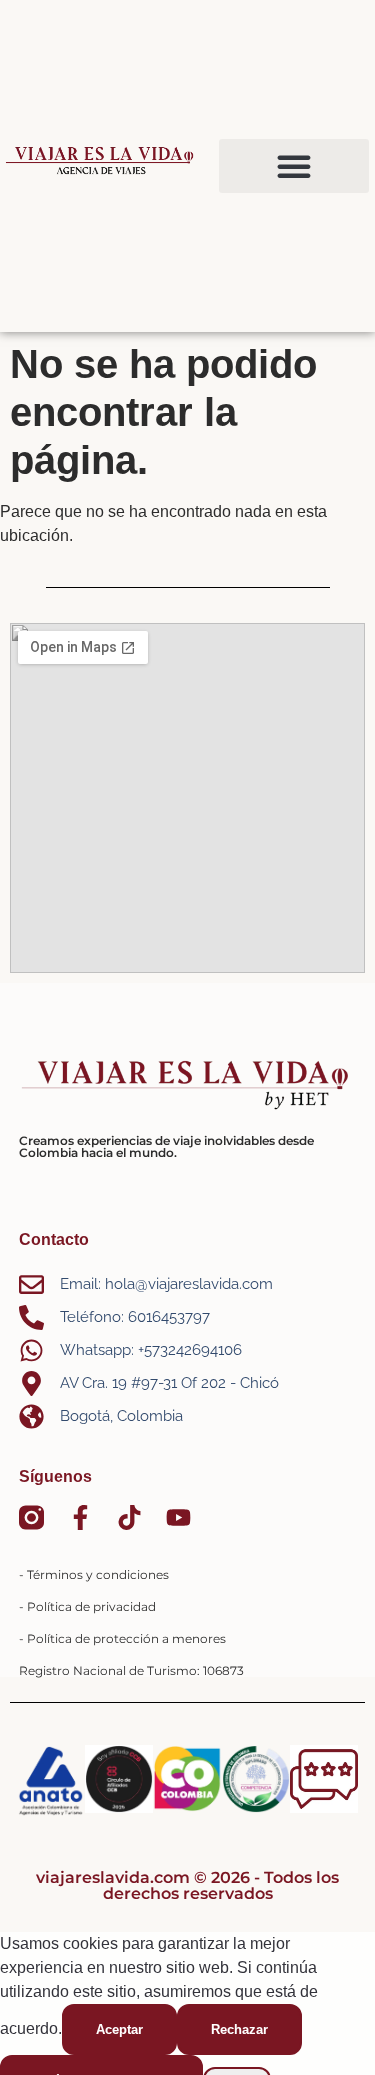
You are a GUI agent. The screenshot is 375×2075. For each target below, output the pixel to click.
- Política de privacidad (87, 1606)
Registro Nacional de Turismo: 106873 (131, 1670)
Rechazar (239, 2029)
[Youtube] (178, 1517)
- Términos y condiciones (94, 1574)
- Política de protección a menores (122, 1638)
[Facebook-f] (80, 1517)
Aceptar (119, 2029)
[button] (294, 166)
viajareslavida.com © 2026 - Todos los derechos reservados (187, 1885)
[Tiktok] (129, 1517)
